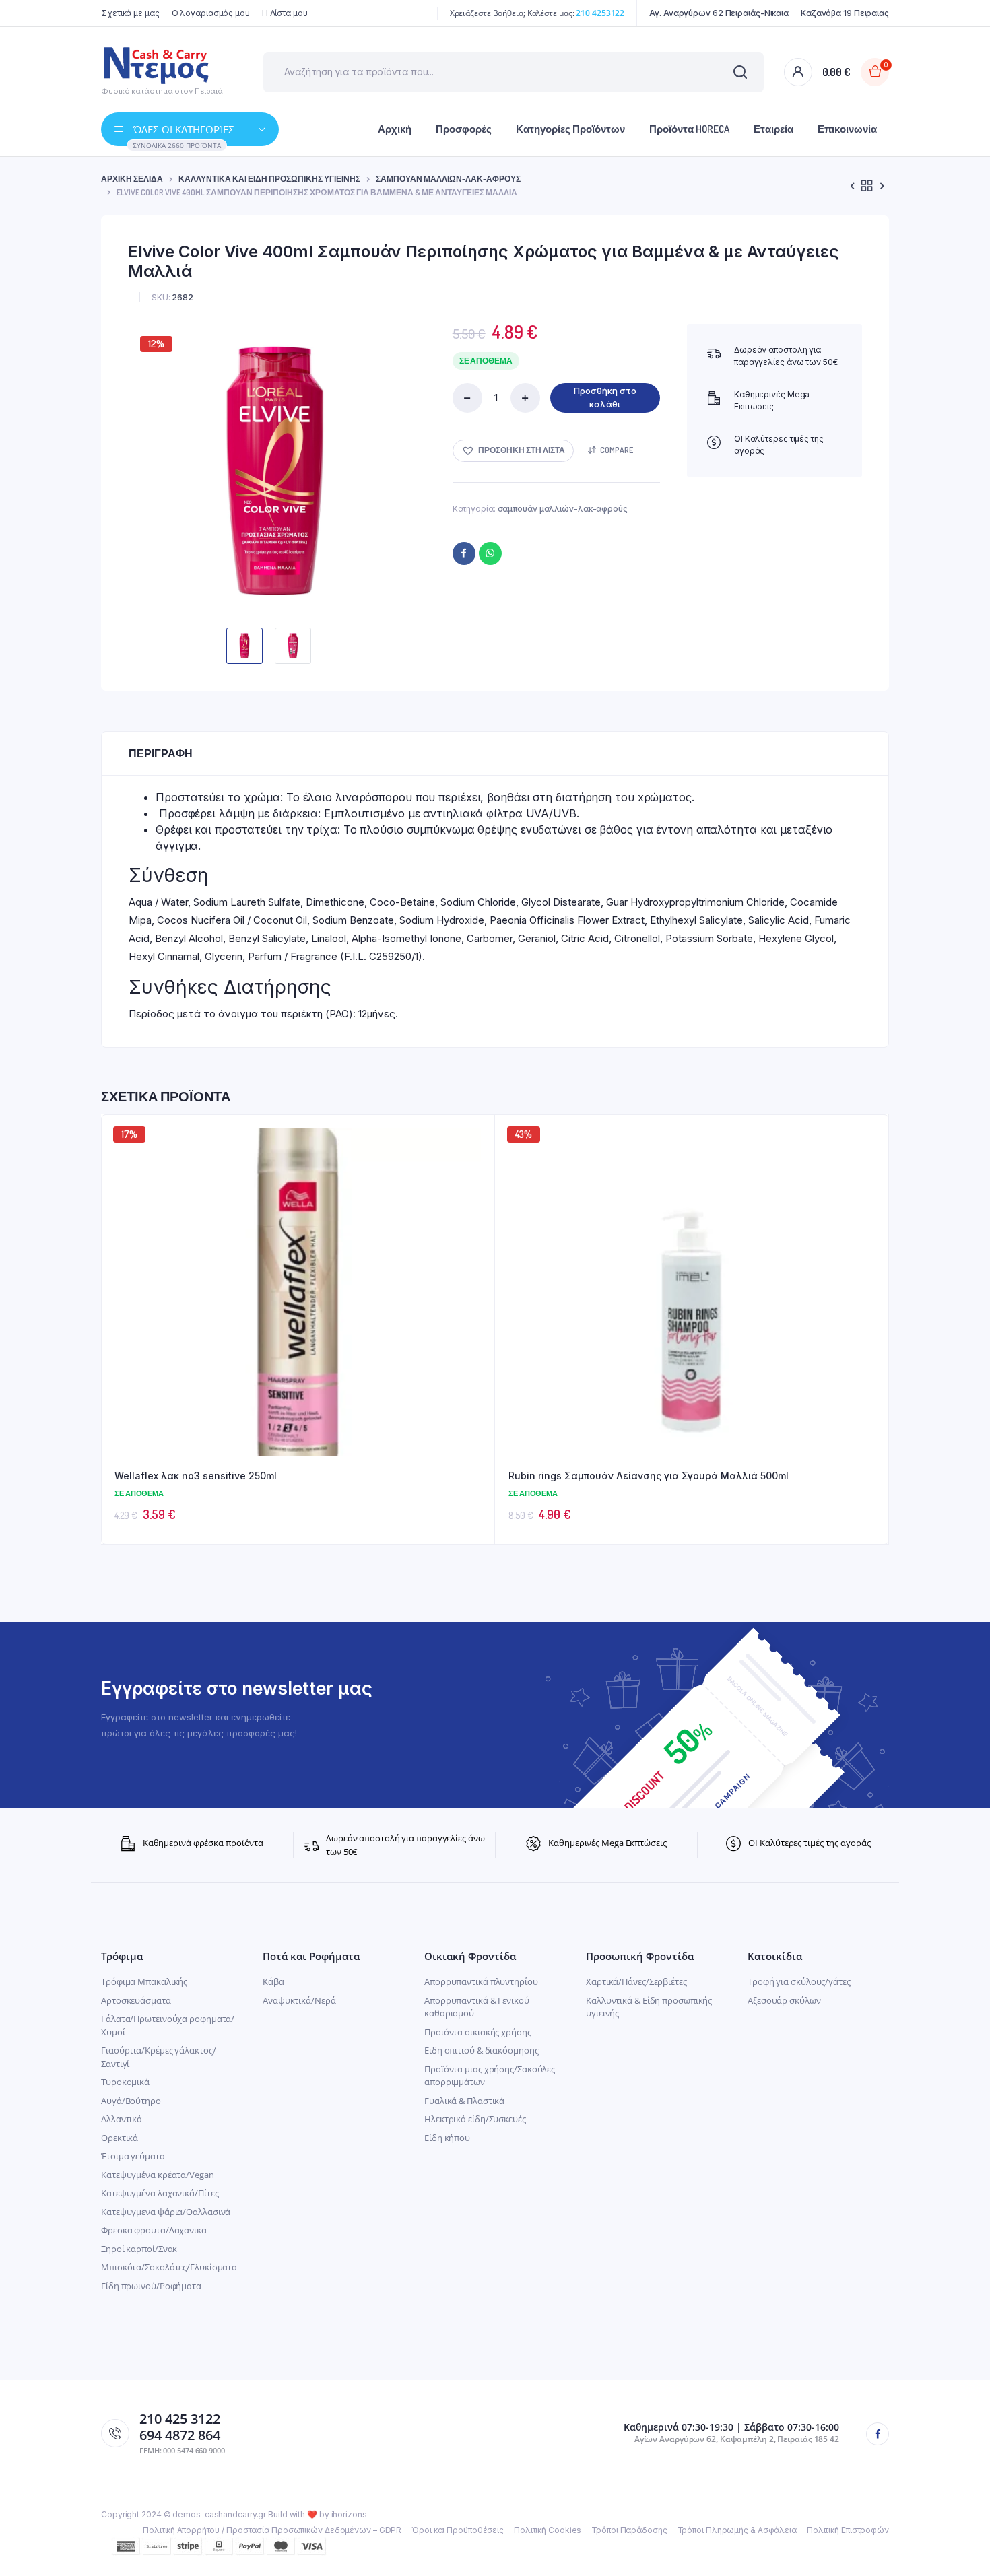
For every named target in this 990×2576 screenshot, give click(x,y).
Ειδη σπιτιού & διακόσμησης (481, 2050)
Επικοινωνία (847, 129)
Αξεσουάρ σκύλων (784, 2000)
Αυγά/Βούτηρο (131, 2101)
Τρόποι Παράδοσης (629, 2530)
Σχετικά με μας (130, 13)
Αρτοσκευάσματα (136, 2000)
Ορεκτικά (120, 2138)
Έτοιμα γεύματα (133, 2156)
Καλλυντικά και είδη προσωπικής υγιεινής (269, 179)
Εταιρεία (773, 129)
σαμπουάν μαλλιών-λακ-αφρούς (448, 179)
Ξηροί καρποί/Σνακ (139, 2249)
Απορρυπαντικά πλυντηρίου (481, 1981)
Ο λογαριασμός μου (211, 13)
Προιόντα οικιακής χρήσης (478, 2032)
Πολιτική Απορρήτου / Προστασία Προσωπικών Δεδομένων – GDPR (272, 2530)
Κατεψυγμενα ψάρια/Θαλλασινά (166, 2212)
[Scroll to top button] (960, 2546)
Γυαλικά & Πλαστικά (464, 2101)
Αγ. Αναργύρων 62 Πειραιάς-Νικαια (719, 13)
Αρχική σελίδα (132, 179)
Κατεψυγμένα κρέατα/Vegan (158, 2175)
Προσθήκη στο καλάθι (605, 397)
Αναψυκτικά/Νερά (299, 2000)
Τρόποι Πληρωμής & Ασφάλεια (737, 2530)
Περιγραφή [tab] (161, 753)
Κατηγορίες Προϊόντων (570, 129)
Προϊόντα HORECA (689, 129)
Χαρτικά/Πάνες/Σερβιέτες (636, 1981)
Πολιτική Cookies (548, 2530)
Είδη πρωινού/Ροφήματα (151, 2286)
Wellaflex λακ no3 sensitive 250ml (196, 1476)
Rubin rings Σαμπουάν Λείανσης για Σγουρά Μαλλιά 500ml (649, 1476)
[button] (513, 451)
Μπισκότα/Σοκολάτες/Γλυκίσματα (169, 2267)
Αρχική (395, 129)
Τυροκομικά (125, 2082)
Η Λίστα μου (285, 13)
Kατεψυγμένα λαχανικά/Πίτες (160, 2193)
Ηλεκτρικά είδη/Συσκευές (475, 2119)
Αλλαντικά (122, 2119)
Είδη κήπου (447, 2138)
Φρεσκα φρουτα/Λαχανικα (154, 2230)
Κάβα (273, 1981)
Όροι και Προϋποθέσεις (458, 2530)
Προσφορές (464, 129)
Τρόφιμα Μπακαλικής (144, 1981)
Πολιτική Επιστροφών (848, 2530)
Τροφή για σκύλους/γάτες (799, 1981)
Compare (617, 450)
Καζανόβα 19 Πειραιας (845, 13)
